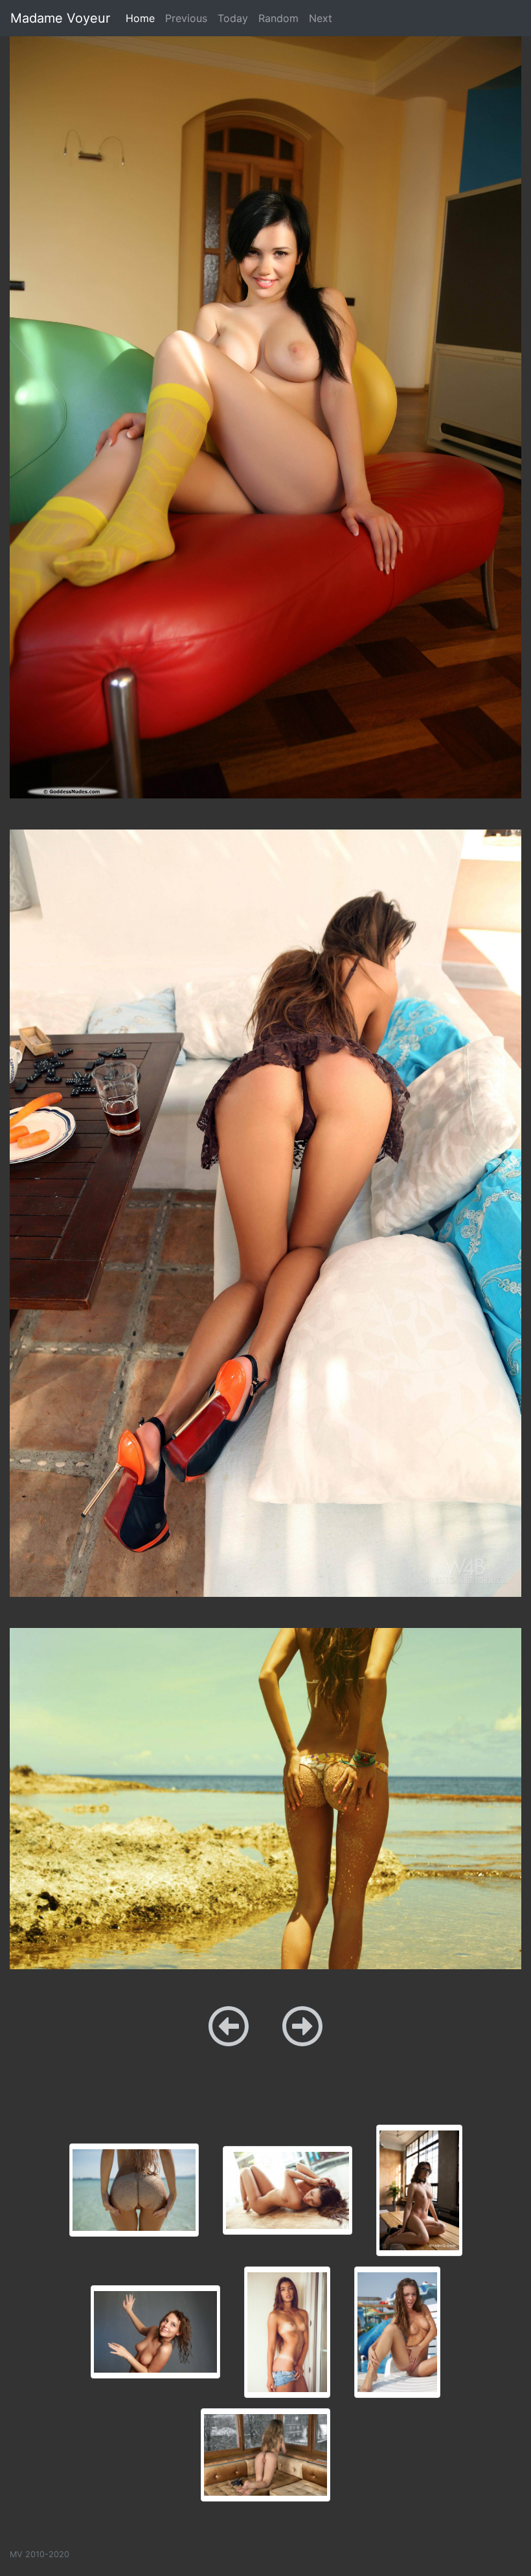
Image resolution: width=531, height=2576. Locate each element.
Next (321, 18)
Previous (186, 18)
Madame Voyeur (60, 18)
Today (233, 18)
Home (143, 18)
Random (278, 18)
